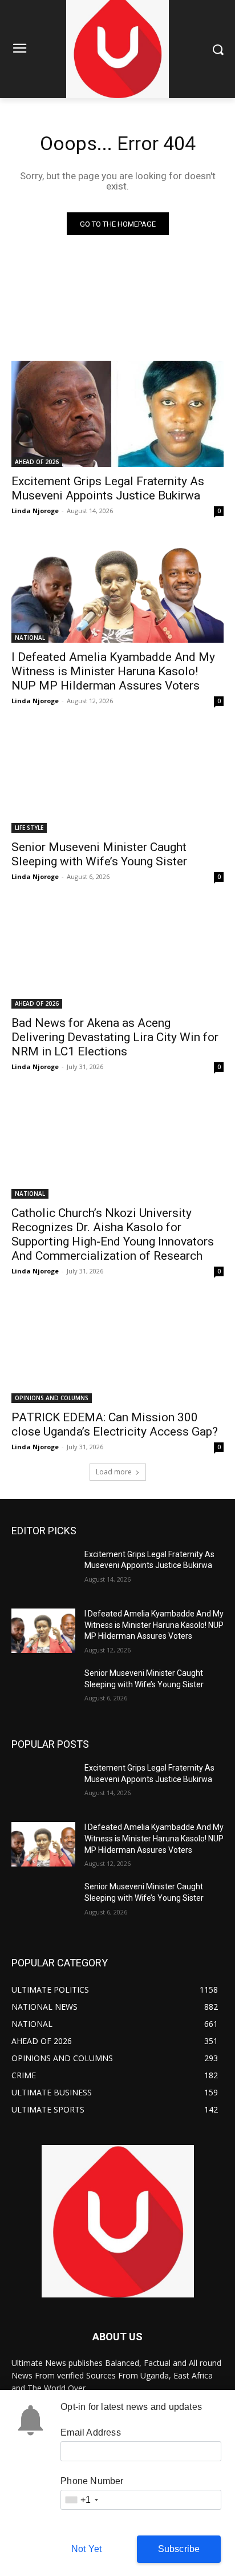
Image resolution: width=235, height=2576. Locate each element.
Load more (114, 1472)
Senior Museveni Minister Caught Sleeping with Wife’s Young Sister (99, 854)
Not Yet (86, 2549)
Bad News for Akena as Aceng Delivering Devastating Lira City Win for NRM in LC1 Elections (115, 1037)
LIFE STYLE (29, 828)
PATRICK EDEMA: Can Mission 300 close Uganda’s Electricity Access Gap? (115, 1424)
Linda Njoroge (35, 511)
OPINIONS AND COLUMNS (52, 1398)
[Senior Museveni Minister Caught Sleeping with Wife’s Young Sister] (117, 780)
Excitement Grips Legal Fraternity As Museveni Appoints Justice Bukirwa (108, 488)
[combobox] (81, 2500)
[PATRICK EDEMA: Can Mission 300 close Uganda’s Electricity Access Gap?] (117, 1350)
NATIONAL (30, 638)
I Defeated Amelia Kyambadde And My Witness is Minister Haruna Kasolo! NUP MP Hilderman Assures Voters (113, 671)
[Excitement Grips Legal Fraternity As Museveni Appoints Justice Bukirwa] (117, 414)
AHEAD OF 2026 (37, 462)
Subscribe (179, 2549)
